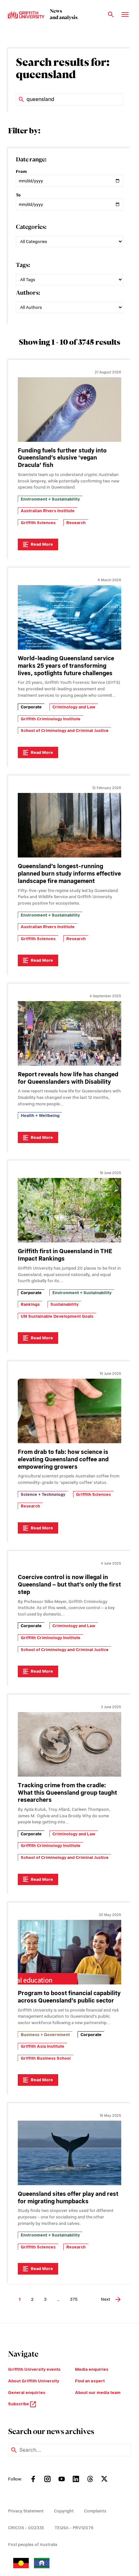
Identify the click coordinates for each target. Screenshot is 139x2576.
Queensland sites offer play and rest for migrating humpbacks (68, 2197)
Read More (42, 544)
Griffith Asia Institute (43, 2046)
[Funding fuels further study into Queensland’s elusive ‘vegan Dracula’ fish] (69, 410)
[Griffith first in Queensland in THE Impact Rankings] (69, 1210)
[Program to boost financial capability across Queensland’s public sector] (69, 1952)
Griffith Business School (46, 2058)
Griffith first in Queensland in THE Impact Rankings (65, 1255)
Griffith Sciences (38, 523)
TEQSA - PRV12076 (74, 2528)
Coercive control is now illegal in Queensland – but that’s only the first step (69, 1584)
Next (106, 2299)
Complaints (95, 2511)
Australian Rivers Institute (48, 511)
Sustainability (64, 1304)
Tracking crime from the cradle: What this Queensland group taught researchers (67, 1793)
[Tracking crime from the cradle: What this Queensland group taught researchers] (69, 1744)
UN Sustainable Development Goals (57, 1316)
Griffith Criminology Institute (51, 719)
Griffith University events (34, 2369)
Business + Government (45, 2035)
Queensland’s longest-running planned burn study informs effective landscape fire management (69, 873)
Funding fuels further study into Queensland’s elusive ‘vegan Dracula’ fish (62, 458)
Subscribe (19, 2404)
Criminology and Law (74, 707)
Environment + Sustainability (50, 499)
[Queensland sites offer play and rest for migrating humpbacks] (69, 2153)
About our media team (98, 2393)
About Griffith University (34, 2381)
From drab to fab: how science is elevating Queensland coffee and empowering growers (63, 1459)
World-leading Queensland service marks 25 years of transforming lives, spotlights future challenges (66, 666)
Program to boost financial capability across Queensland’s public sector (69, 1997)
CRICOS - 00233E (26, 2528)
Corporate (31, 707)
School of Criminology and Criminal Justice (65, 730)
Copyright (64, 2511)
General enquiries (27, 2393)
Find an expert (90, 2381)
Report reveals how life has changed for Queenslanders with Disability (68, 1078)
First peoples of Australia (33, 2545)
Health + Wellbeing (40, 1116)
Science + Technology (43, 1494)
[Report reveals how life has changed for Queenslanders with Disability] (69, 1033)
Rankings (30, 1304)
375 (74, 2299)
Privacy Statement (26, 2511)
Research (76, 523)
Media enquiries (92, 2369)
